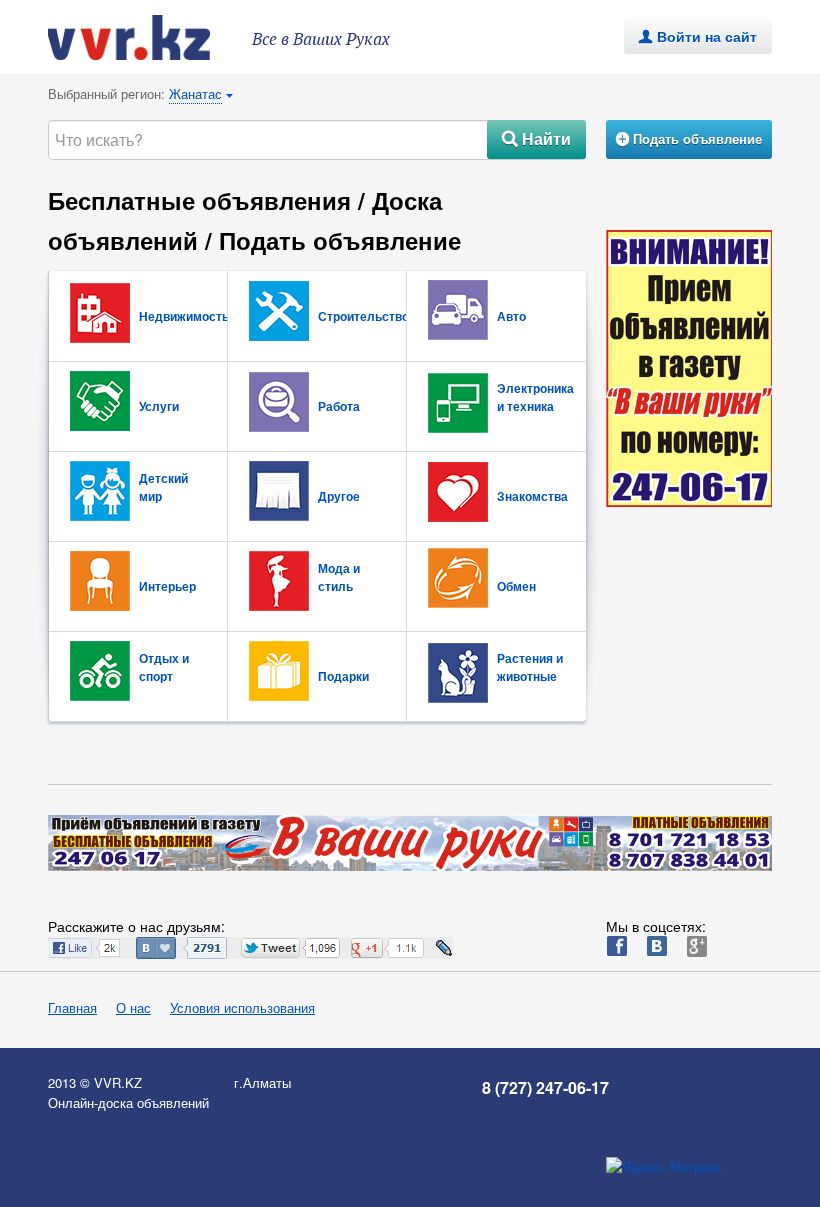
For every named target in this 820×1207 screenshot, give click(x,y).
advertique (148, 37)
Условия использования (242, 1007)
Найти (536, 138)
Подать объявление (689, 138)
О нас (133, 1007)
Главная (72, 1007)
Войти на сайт (698, 36)
